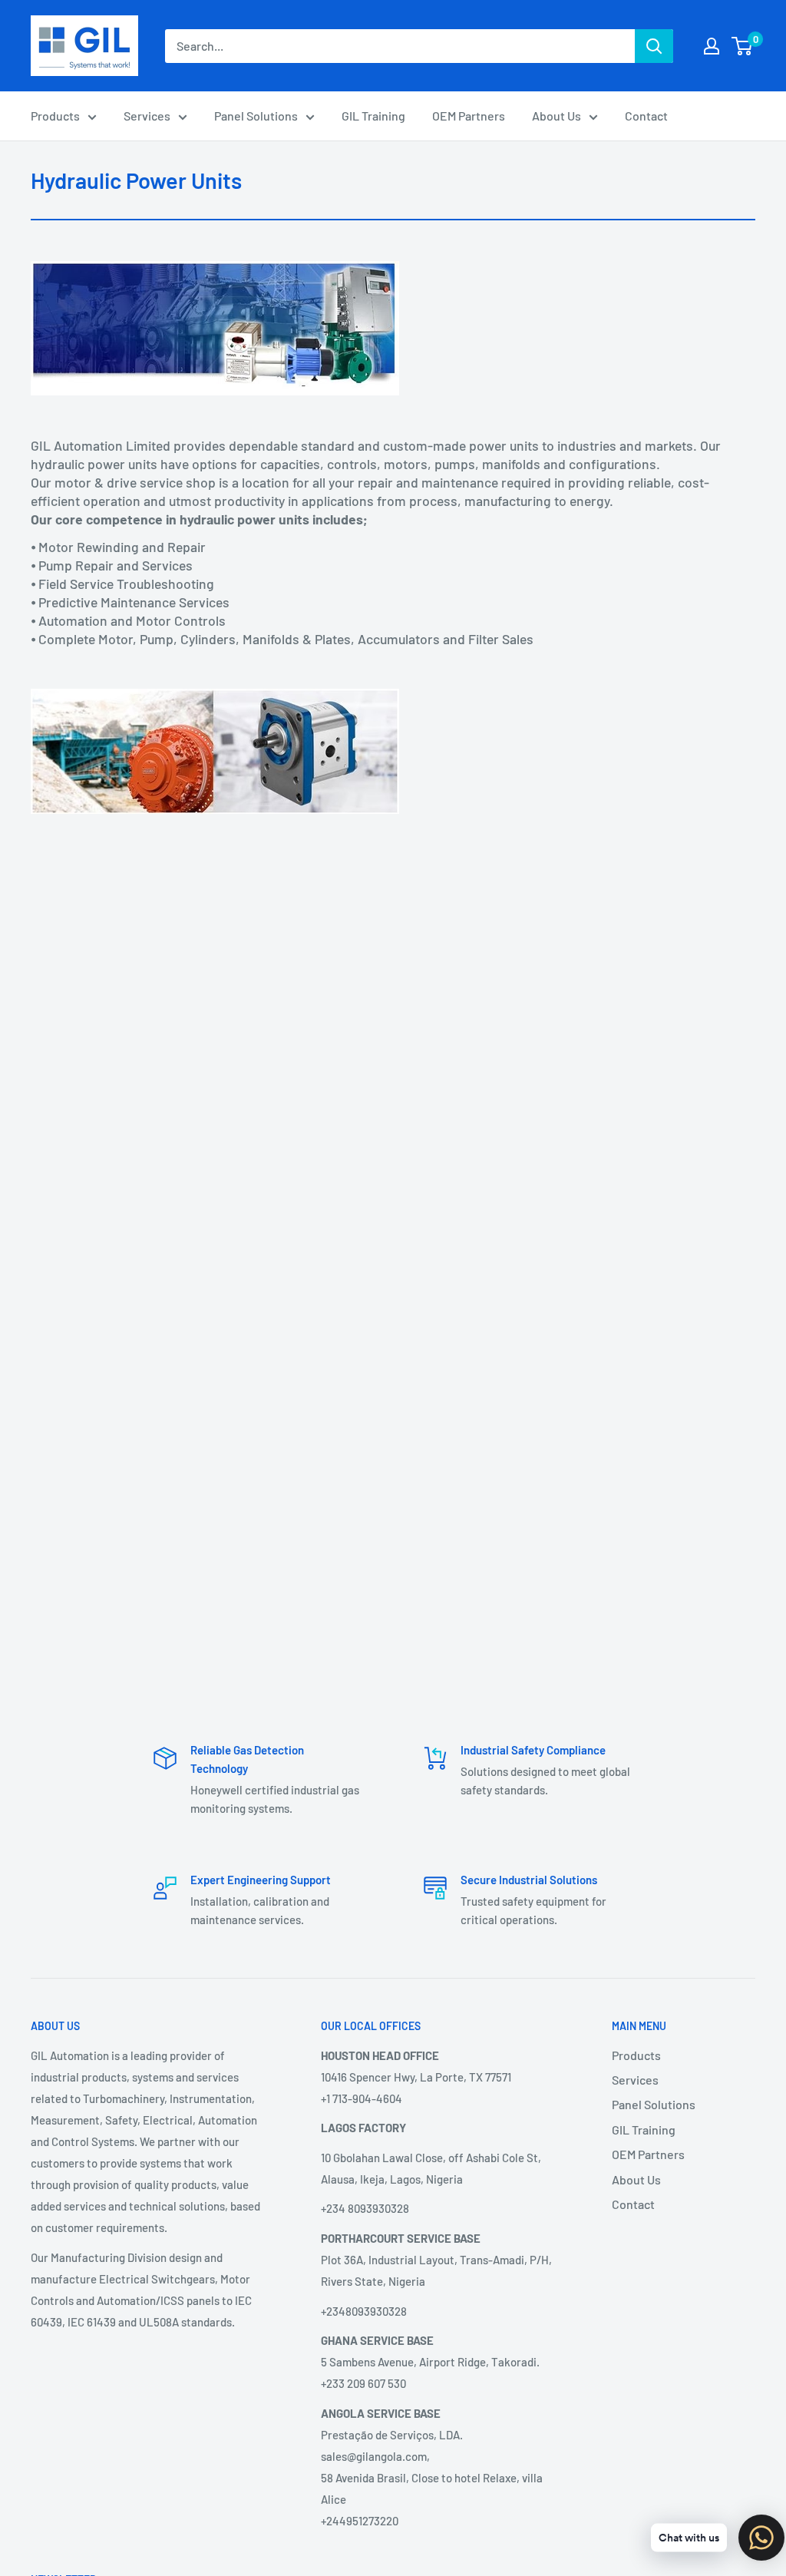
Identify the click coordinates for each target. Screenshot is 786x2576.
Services (147, 116)
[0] (743, 46)
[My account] (712, 46)
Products (55, 116)
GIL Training (373, 116)
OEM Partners (469, 116)
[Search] (654, 46)
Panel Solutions (256, 116)
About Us (556, 116)
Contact (646, 116)
